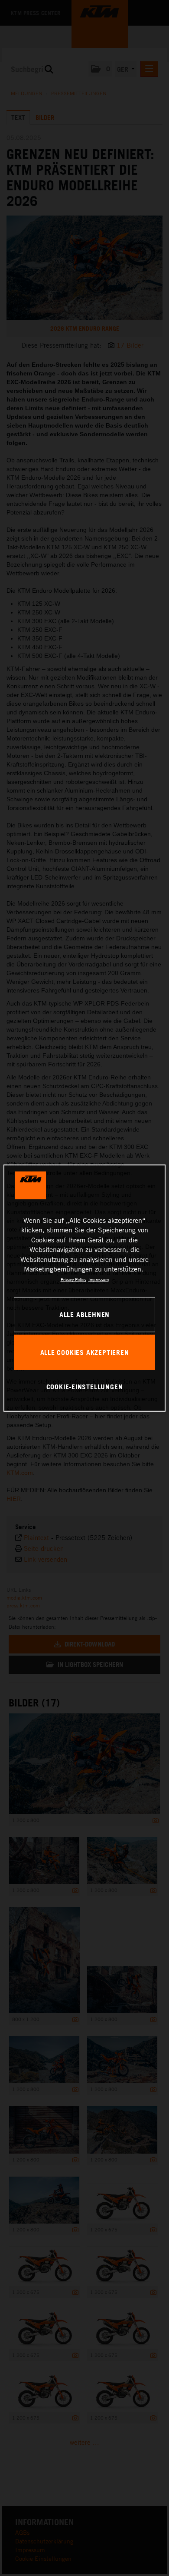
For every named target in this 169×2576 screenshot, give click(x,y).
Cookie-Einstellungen (85, 1387)
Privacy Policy (73, 1279)
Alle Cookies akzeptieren (85, 1352)
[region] (85, 1288)
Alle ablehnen (84, 1314)
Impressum (99, 1279)
